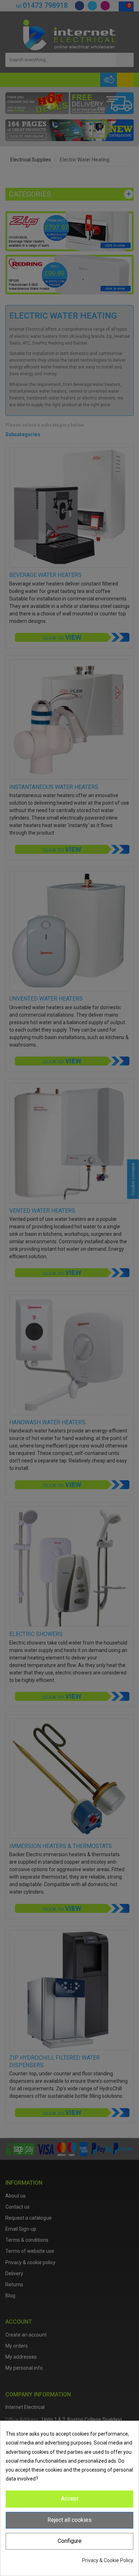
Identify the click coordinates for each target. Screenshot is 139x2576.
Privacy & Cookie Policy (108, 2560)
